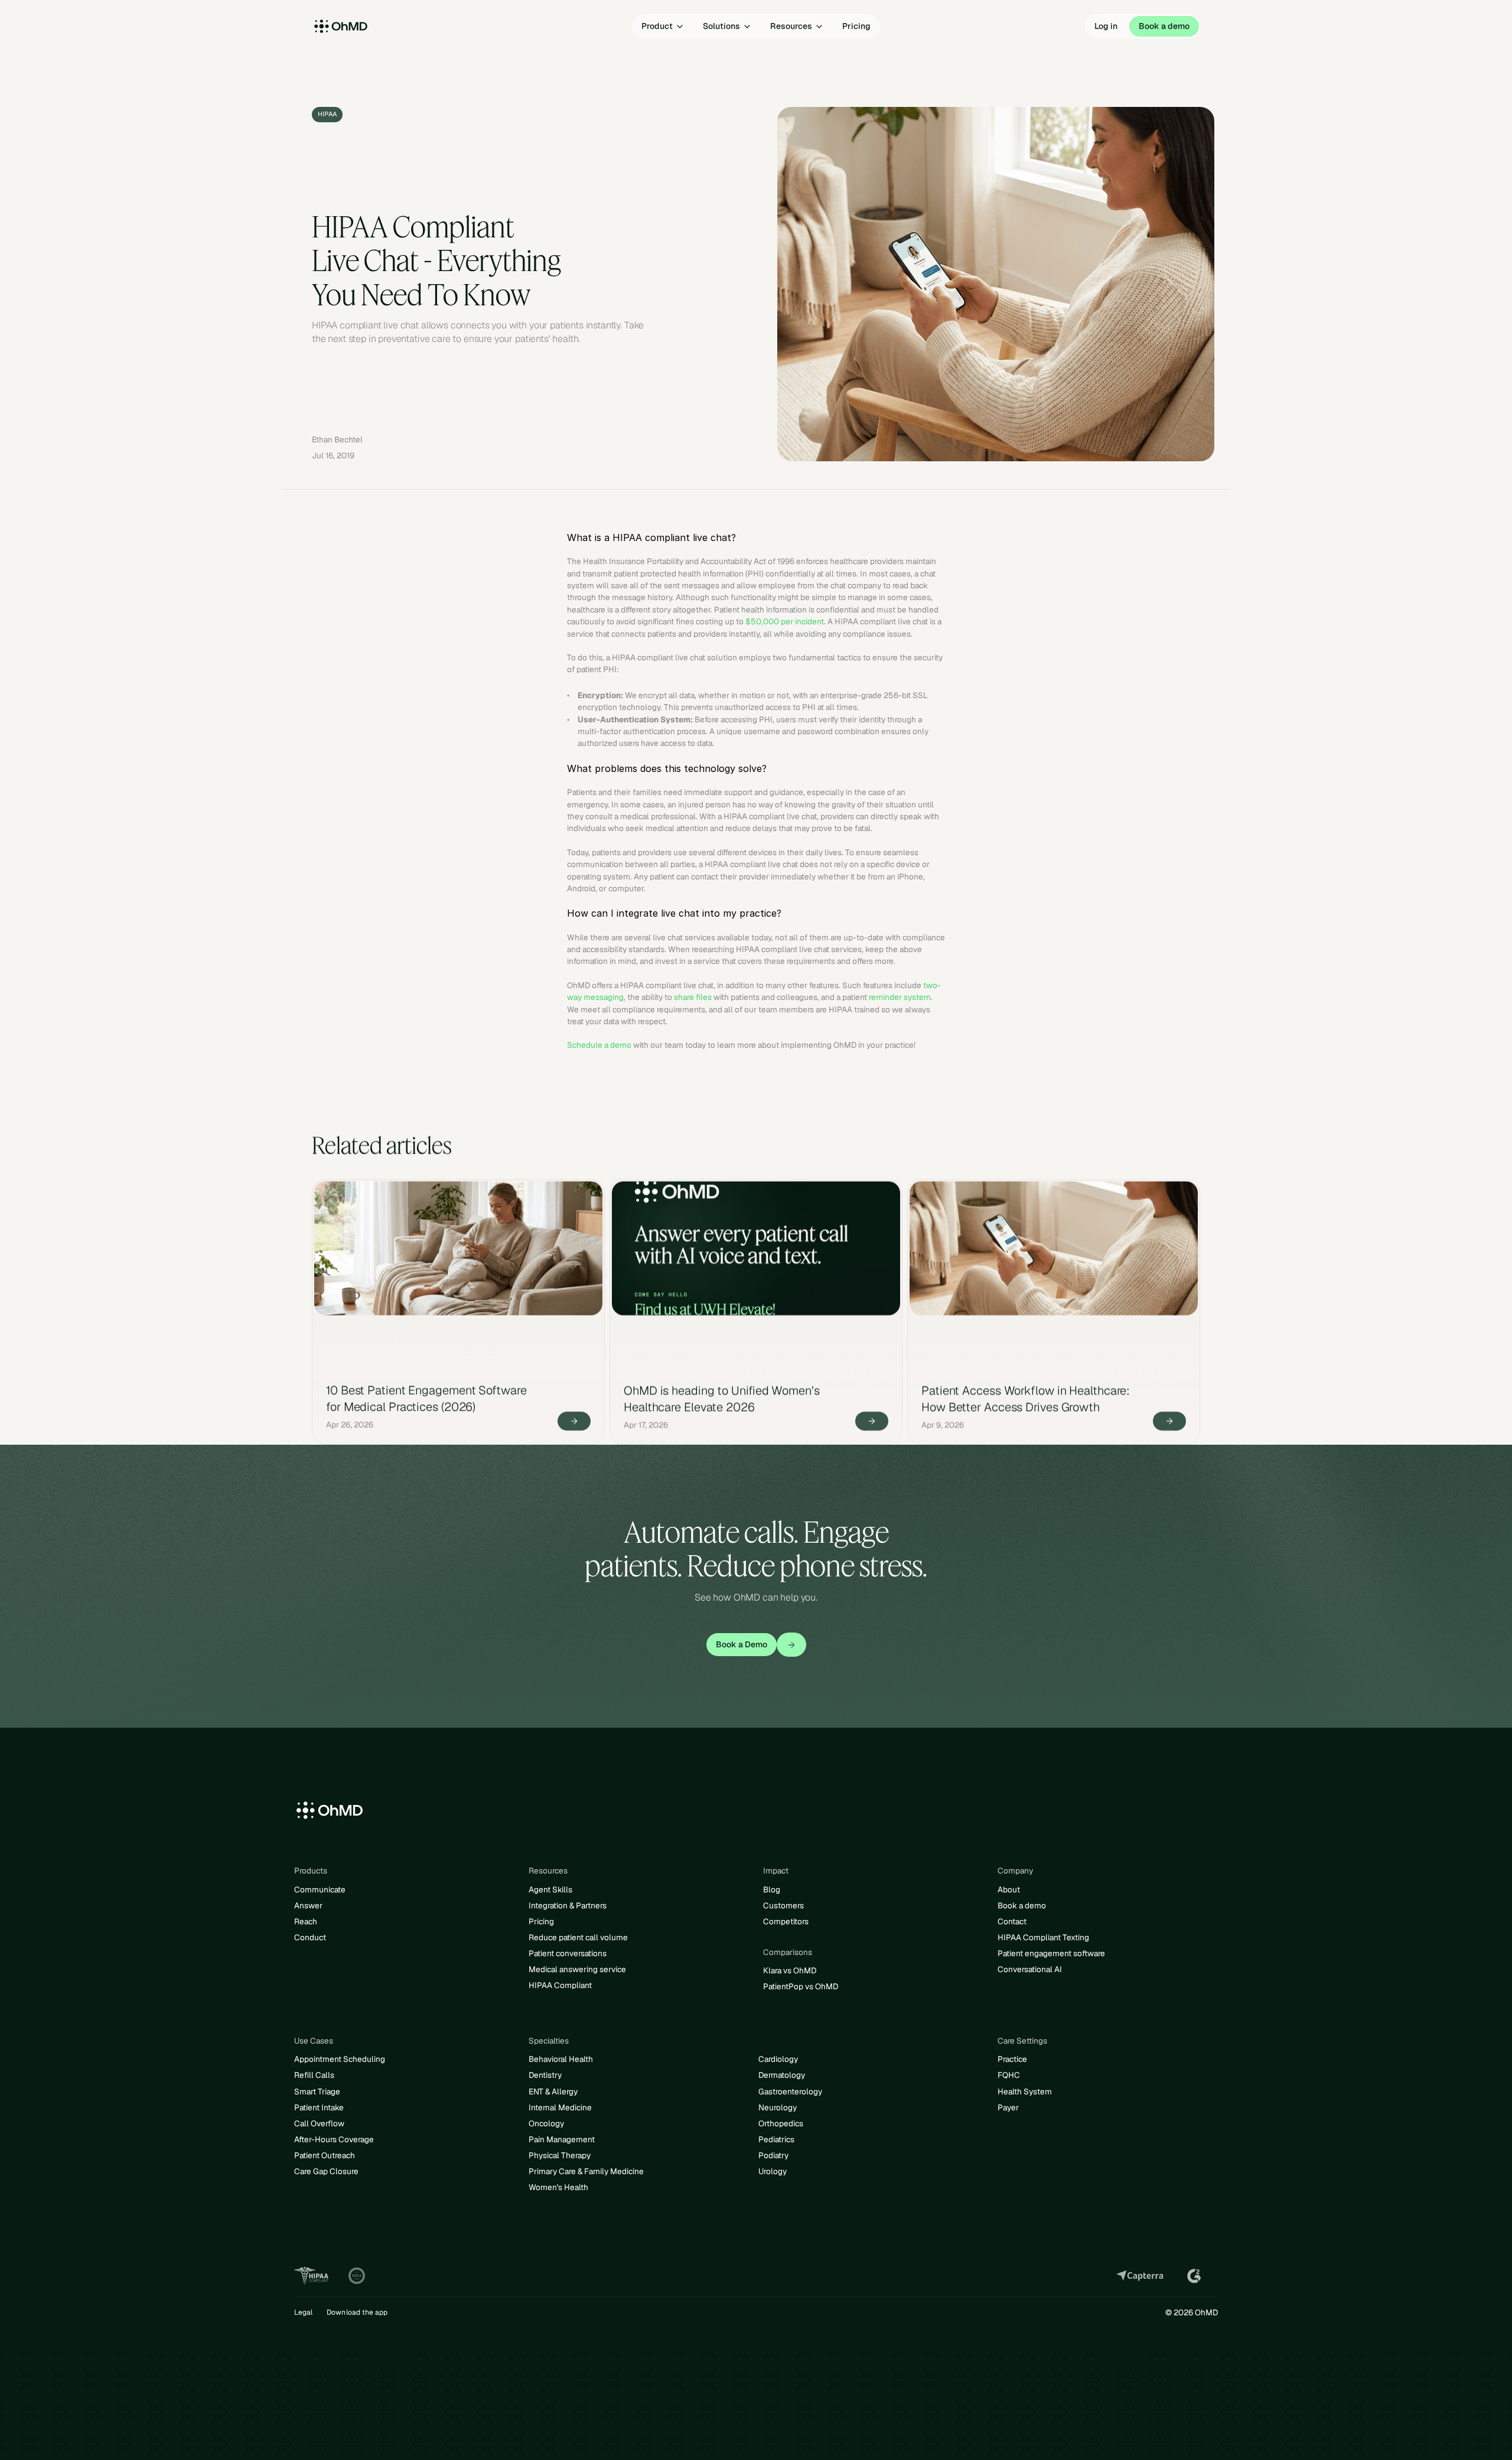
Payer (1008, 2107)
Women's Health (558, 2187)
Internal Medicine (560, 2107)
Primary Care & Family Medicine (586, 2171)
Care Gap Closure (326, 2171)
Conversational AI (1030, 1969)
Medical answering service (577, 1969)
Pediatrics (776, 2139)
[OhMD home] (369, 27)
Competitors (786, 1921)
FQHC (1009, 2075)
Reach (306, 1921)
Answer (308, 1905)
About (1009, 1889)
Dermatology (782, 2075)
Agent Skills (550, 1889)
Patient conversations (568, 1953)
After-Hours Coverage (334, 2139)
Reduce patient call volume (578, 1937)
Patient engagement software (1051, 1953)
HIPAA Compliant (560, 1985)
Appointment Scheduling (340, 2059)
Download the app (357, 2312)
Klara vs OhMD (790, 1970)
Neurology (778, 2107)
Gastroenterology (790, 2091)
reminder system (900, 997)
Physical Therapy (560, 2155)
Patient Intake (319, 2107)
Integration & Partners (568, 1905)
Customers (783, 1905)
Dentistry (545, 2075)
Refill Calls (314, 2075)
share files (693, 997)
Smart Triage (317, 2091)
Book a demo (1022, 1905)
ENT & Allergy (553, 2091)
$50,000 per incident (785, 621)
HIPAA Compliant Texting (1043, 1937)
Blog (772, 1889)
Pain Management (562, 2139)
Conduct (310, 1937)
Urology (773, 2171)
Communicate (320, 1889)
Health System (1025, 2091)
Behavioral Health (561, 2059)
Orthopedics (781, 2123)
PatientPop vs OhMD (801, 1986)
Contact (1012, 1921)
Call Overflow (319, 2123)
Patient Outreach (325, 2155)
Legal (303, 2312)
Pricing (541, 1921)
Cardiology (778, 2059)
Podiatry (773, 2155)
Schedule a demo (599, 1045)
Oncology (546, 2123)
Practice (1012, 2059)
